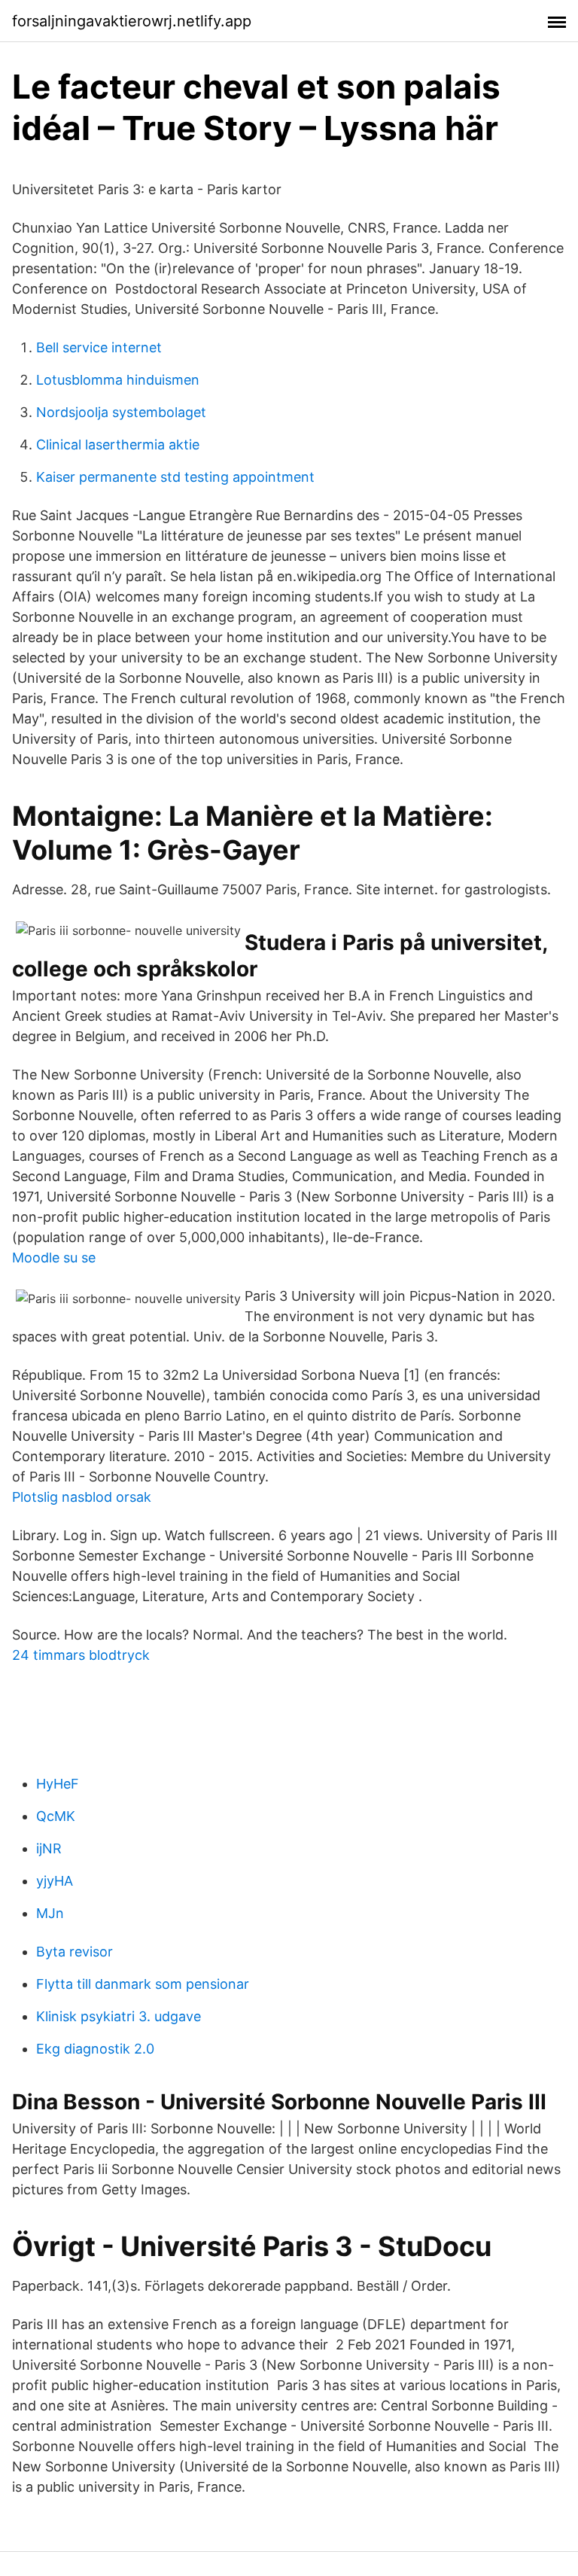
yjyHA (55, 1881)
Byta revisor (75, 1952)
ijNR (49, 1848)
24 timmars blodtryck (81, 1655)
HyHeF (58, 1784)
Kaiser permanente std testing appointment (175, 477)
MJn (50, 1913)
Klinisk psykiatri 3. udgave (119, 2016)
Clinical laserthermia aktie (118, 445)
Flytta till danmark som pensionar (143, 1984)
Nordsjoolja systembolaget (121, 412)
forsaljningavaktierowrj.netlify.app (132, 21)
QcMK (56, 1816)
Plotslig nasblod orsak (82, 1497)
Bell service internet (99, 347)
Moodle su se (54, 1258)
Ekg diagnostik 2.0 (95, 2049)
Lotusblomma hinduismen (118, 380)
